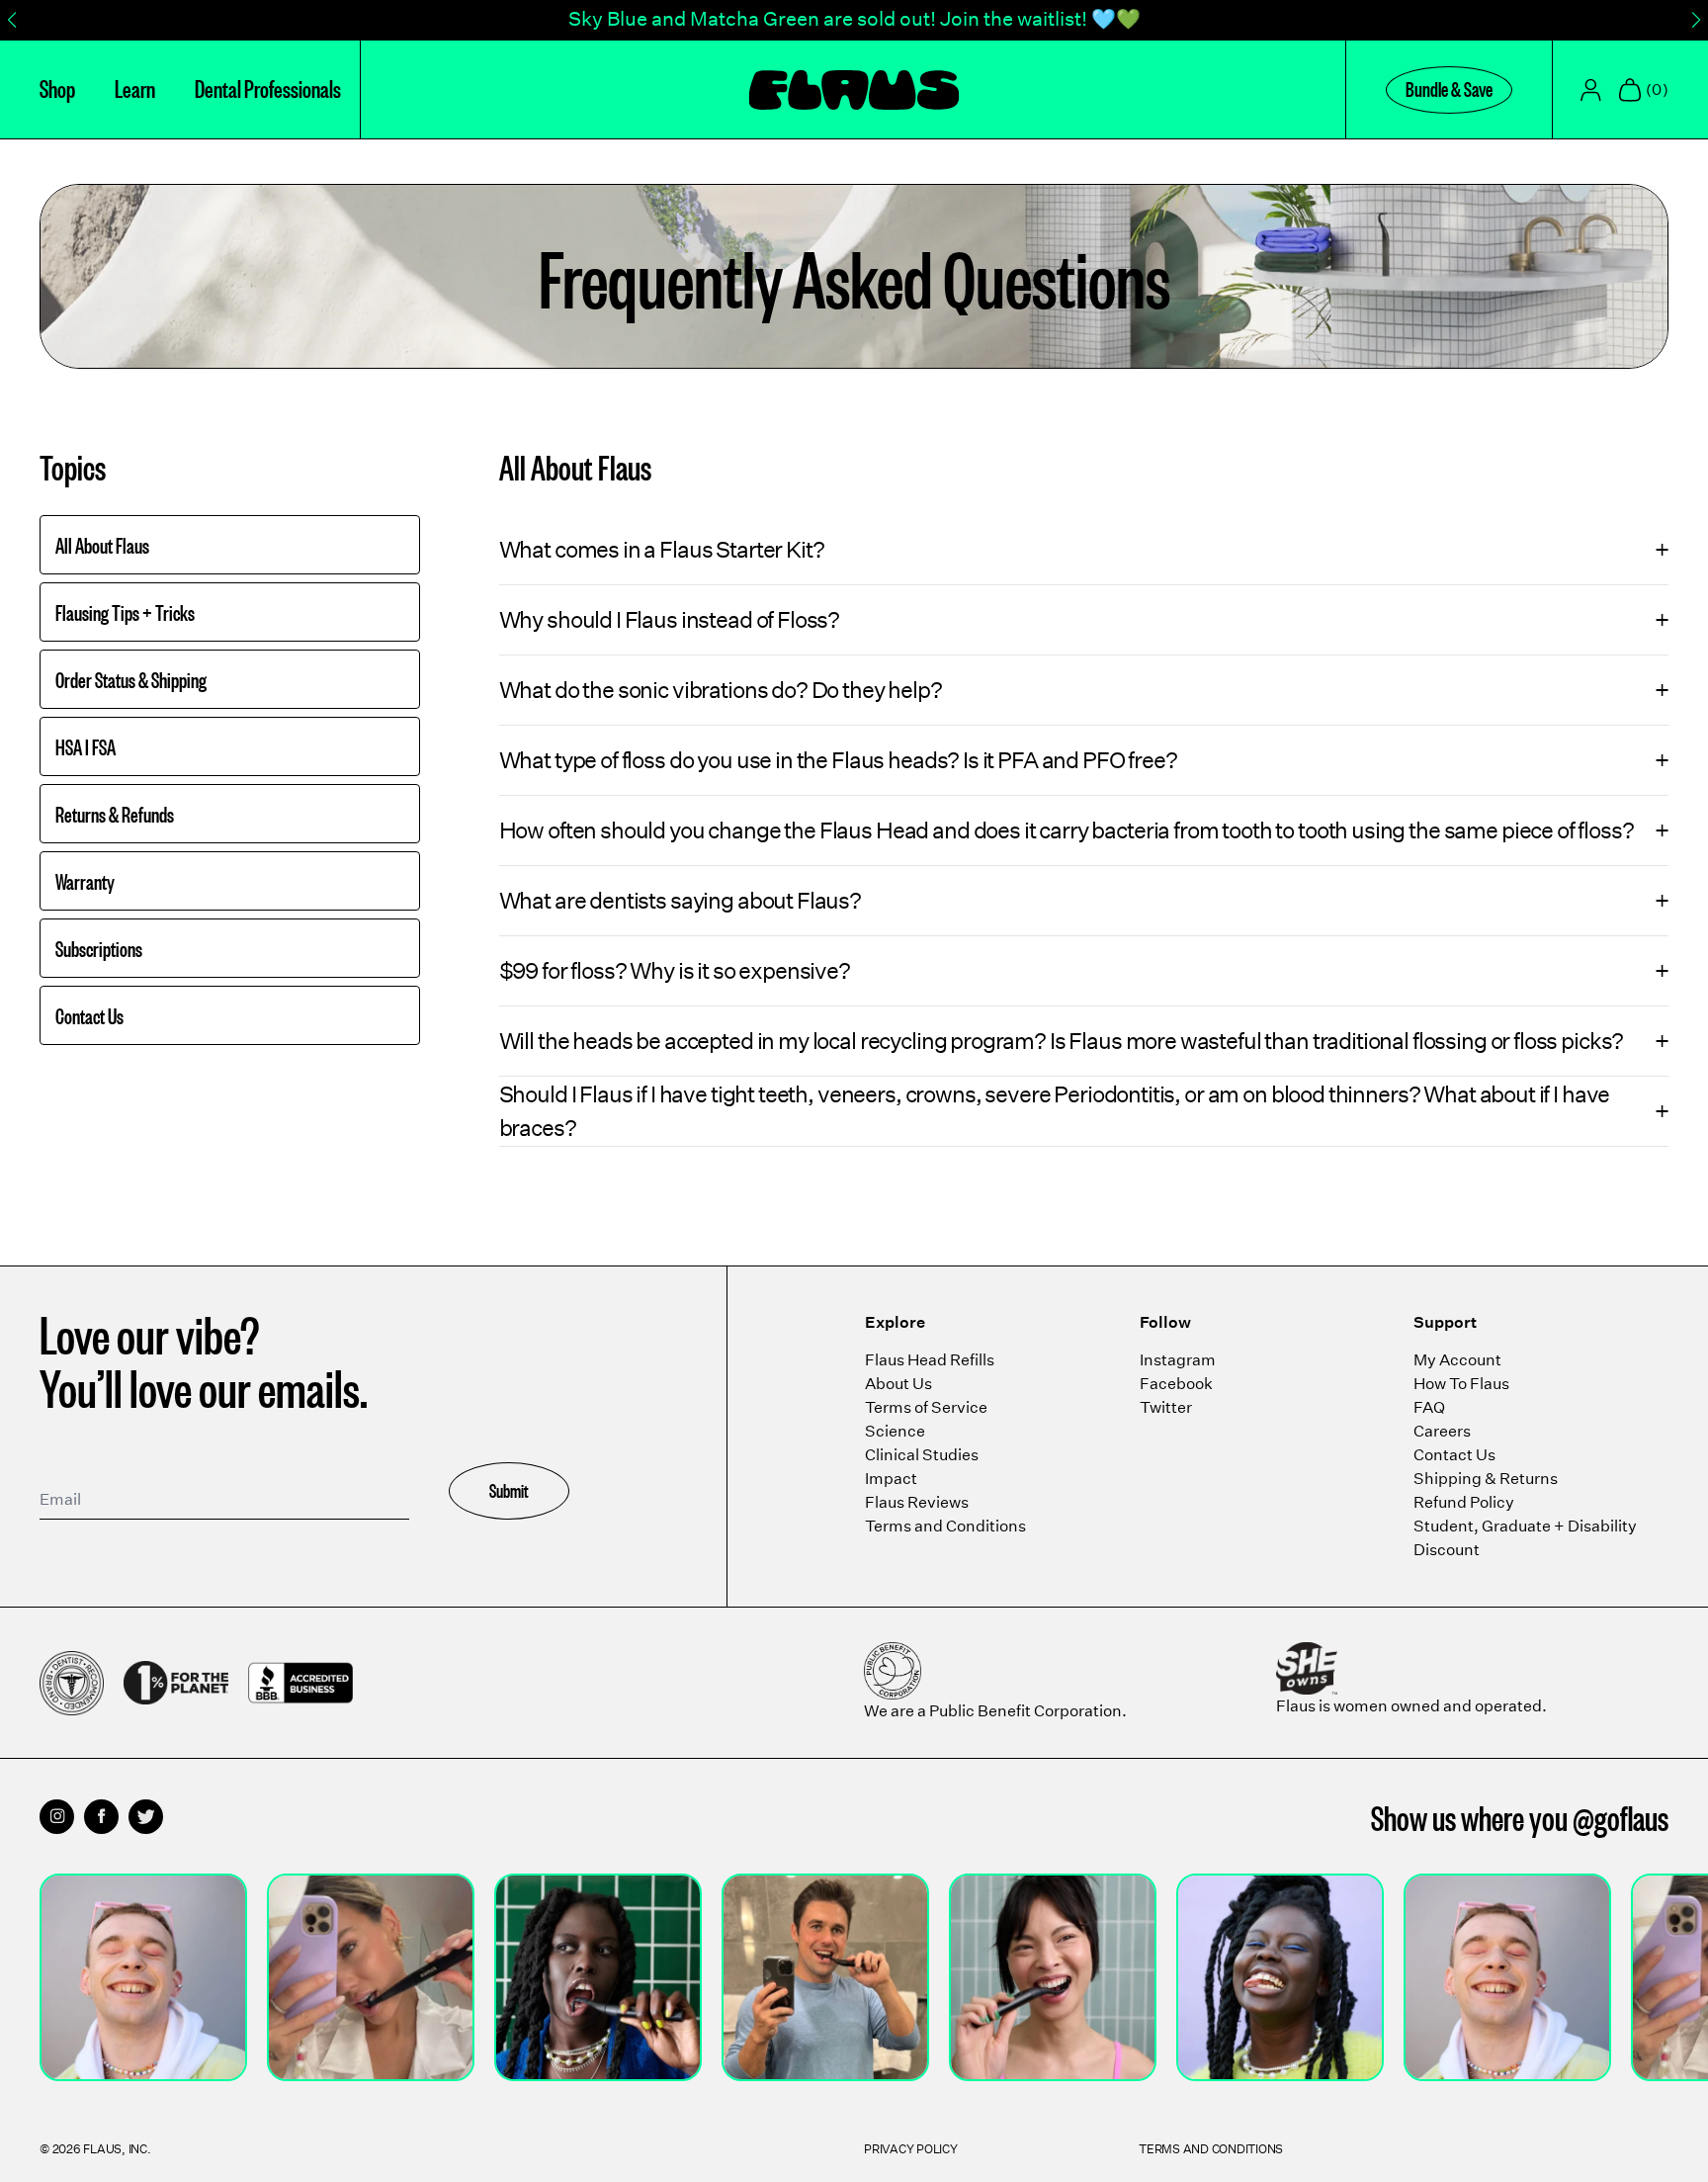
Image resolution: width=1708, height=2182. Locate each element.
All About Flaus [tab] (102, 545)
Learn (135, 87)
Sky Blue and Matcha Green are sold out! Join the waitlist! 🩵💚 (854, 19)
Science (895, 1431)
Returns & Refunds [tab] (115, 814)
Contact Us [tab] (89, 1015)
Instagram (1178, 1360)
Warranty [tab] (85, 881)
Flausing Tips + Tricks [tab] (125, 612)
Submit (509, 1490)
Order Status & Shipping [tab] (131, 679)
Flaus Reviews (917, 1502)
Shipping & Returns (1486, 1479)
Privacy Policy (911, 2149)
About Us (898, 1384)
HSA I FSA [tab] (85, 746)
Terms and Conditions (945, 1526)
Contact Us (1454, 1455)
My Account (1457, 1360)
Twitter (1166, 1407)
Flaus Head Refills (930, 1360)
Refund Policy (1464, 1502)
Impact (891, 1479)
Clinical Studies (922, 1455)
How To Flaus (1461, 1384)
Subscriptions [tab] (99, 948)
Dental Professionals (268, 87)
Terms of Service (926, 1407)
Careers (1442, 1431)
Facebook (1176, 1384)
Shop (57, 87)
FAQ (1429, 1407)
